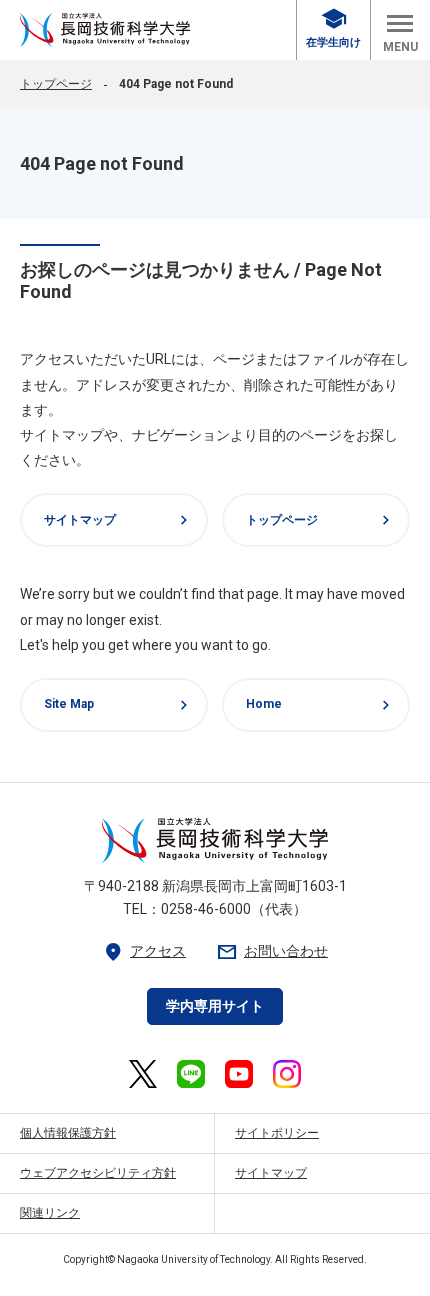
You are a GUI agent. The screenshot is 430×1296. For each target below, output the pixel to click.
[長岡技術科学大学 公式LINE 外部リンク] (191, 1074)
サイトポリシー (277, 1133)
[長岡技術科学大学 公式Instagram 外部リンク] (287, 1074)
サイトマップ (118, 520)
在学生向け (333, 28)
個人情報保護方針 (68, 1133)
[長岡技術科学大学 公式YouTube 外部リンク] (239, 1074)
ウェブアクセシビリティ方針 (98, 1173)
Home (320, 705)
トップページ (56, 84)
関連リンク (50, 1213)
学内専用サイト (215, 1006)
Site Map (118, 705)
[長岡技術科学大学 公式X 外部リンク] (142, 1074)
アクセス (144, 951)
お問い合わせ (272, 951)
